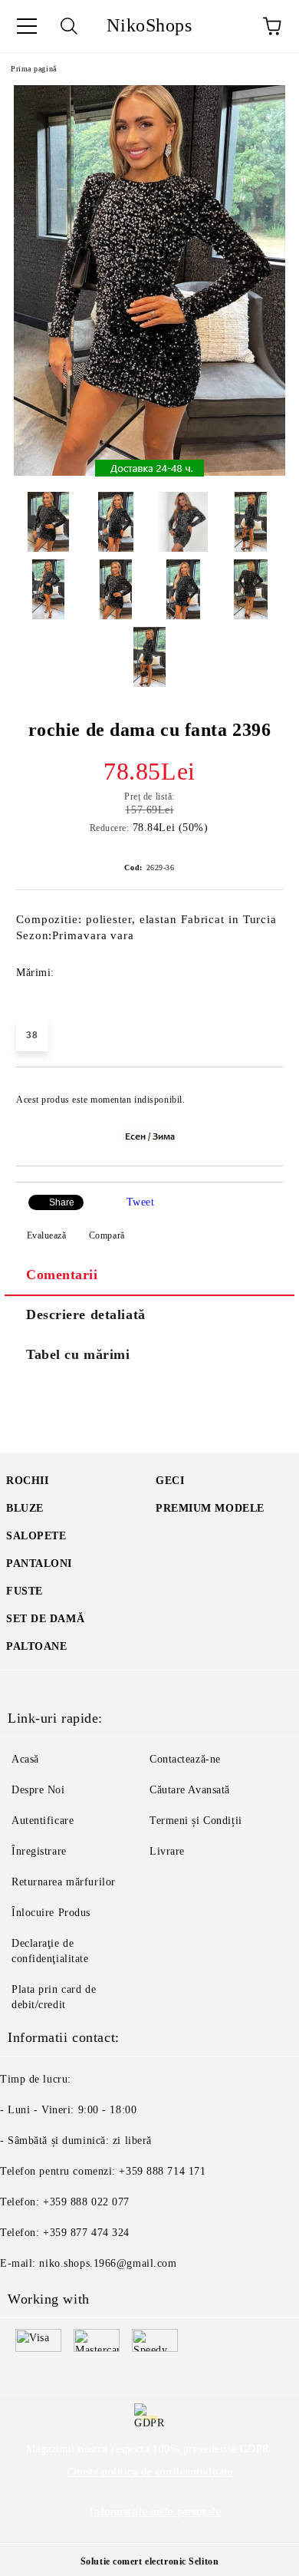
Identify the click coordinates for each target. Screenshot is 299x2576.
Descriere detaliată (86, 1314)
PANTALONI (39, 1563)
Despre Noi (38, 1790)
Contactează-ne (185, 1759)
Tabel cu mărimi (78, 1354)
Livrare (167, 1851)
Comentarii (62, 1275)
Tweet (141, 1202)
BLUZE (25, 1508)
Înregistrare (39, 1851)
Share (62, 1202)
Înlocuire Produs (51, 1913)
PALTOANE (36, 1646)
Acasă (25, 1759)
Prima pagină (34, 69)
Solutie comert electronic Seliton (149, 2561)
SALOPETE (36, 1536)
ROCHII (27, 1481)
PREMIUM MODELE (210, 1508)
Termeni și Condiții (196, 1821)
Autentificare (43, 1821)
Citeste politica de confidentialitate (150, 2472)
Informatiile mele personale (155, 2512)
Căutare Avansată (190, 1790)
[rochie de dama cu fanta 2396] (149, 472)
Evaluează (47, 1235)
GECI (170, 1481)
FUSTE (25, 1591)
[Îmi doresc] (261, 1093)
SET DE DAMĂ (45, 1619)
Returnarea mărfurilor (64, 1882)
